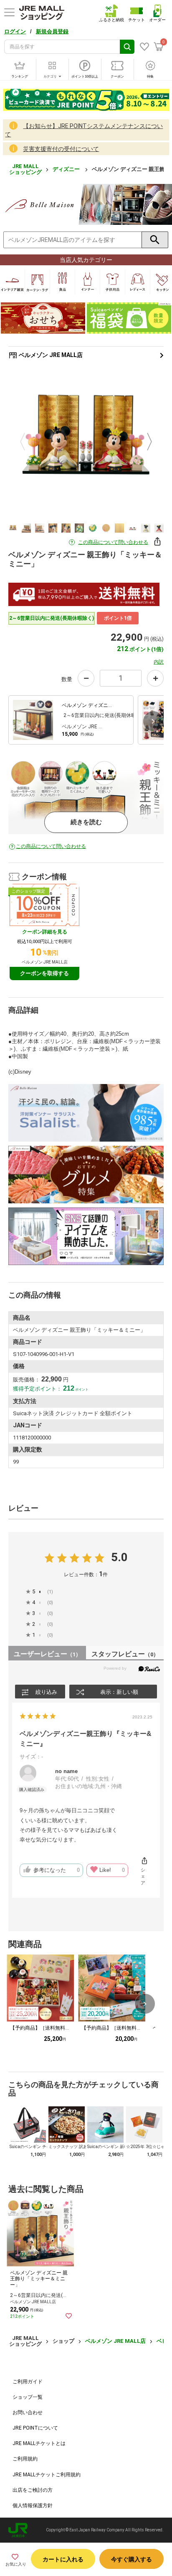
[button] (153, 721)
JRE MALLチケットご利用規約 (47, 2475)
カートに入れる (63, 2559)
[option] (86, 442)
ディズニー (67, 169)
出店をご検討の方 (33, 2490)
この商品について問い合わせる (113, 542)
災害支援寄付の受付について (61, 149)
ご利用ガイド (28, 2382)
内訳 (159, 662)
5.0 (119, 1557)
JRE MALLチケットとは (39, 2443)
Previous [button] (28, 442)
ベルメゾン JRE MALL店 (50, 355)
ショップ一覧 (28, 2397)
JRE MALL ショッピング (25, 169)
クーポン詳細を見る (45, 932)
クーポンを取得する (44, 973)
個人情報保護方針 (33, 2506)
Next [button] (144, 442)
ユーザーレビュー (47, 1654)
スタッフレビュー (125, 1654)
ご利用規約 (25, 2459)
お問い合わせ (28, 2412)
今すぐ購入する (132, 2559)
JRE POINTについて (35, 2428)
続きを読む (86, 822)
